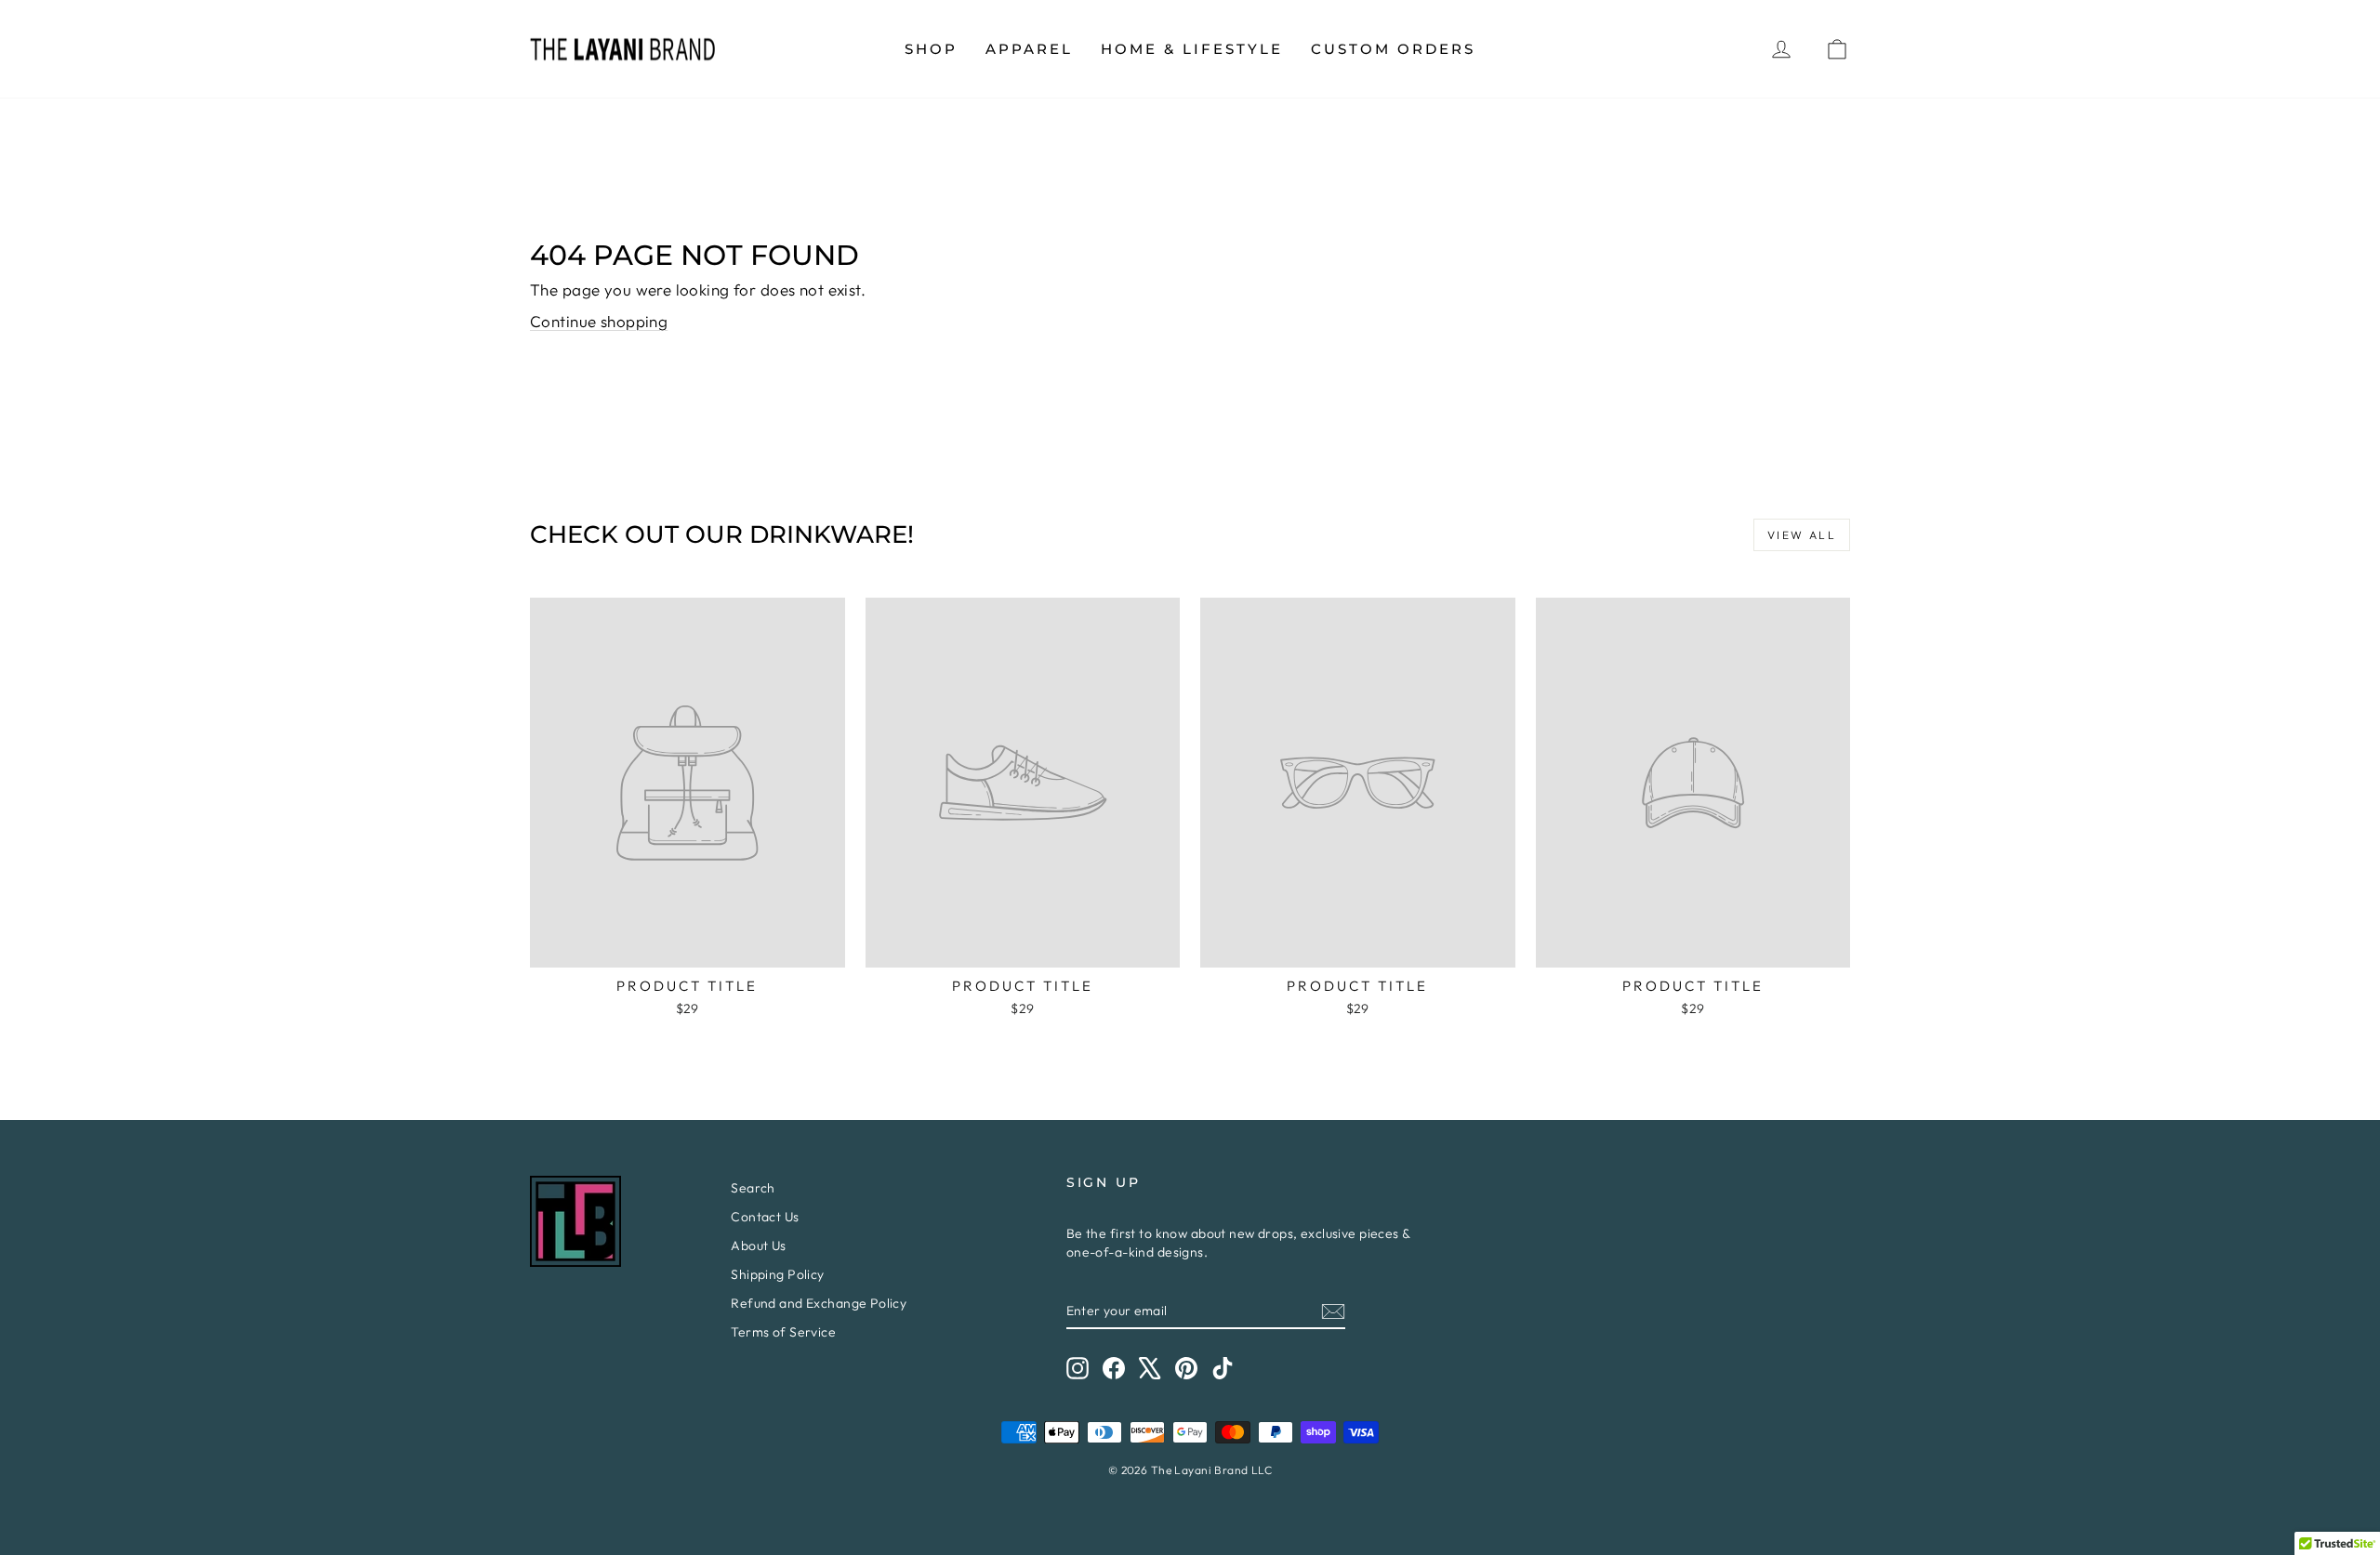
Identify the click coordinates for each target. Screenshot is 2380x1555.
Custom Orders (1393, 49)
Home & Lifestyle (1192, 49)
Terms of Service (783, 1332)
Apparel (1029, 49)
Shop (931, 49)
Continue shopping (599, 321)
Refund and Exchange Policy (819, 1303)
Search (753, 1188)
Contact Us (765, 1217)
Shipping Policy (777, 1274)
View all (1802, 535)
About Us (758, 1245)
